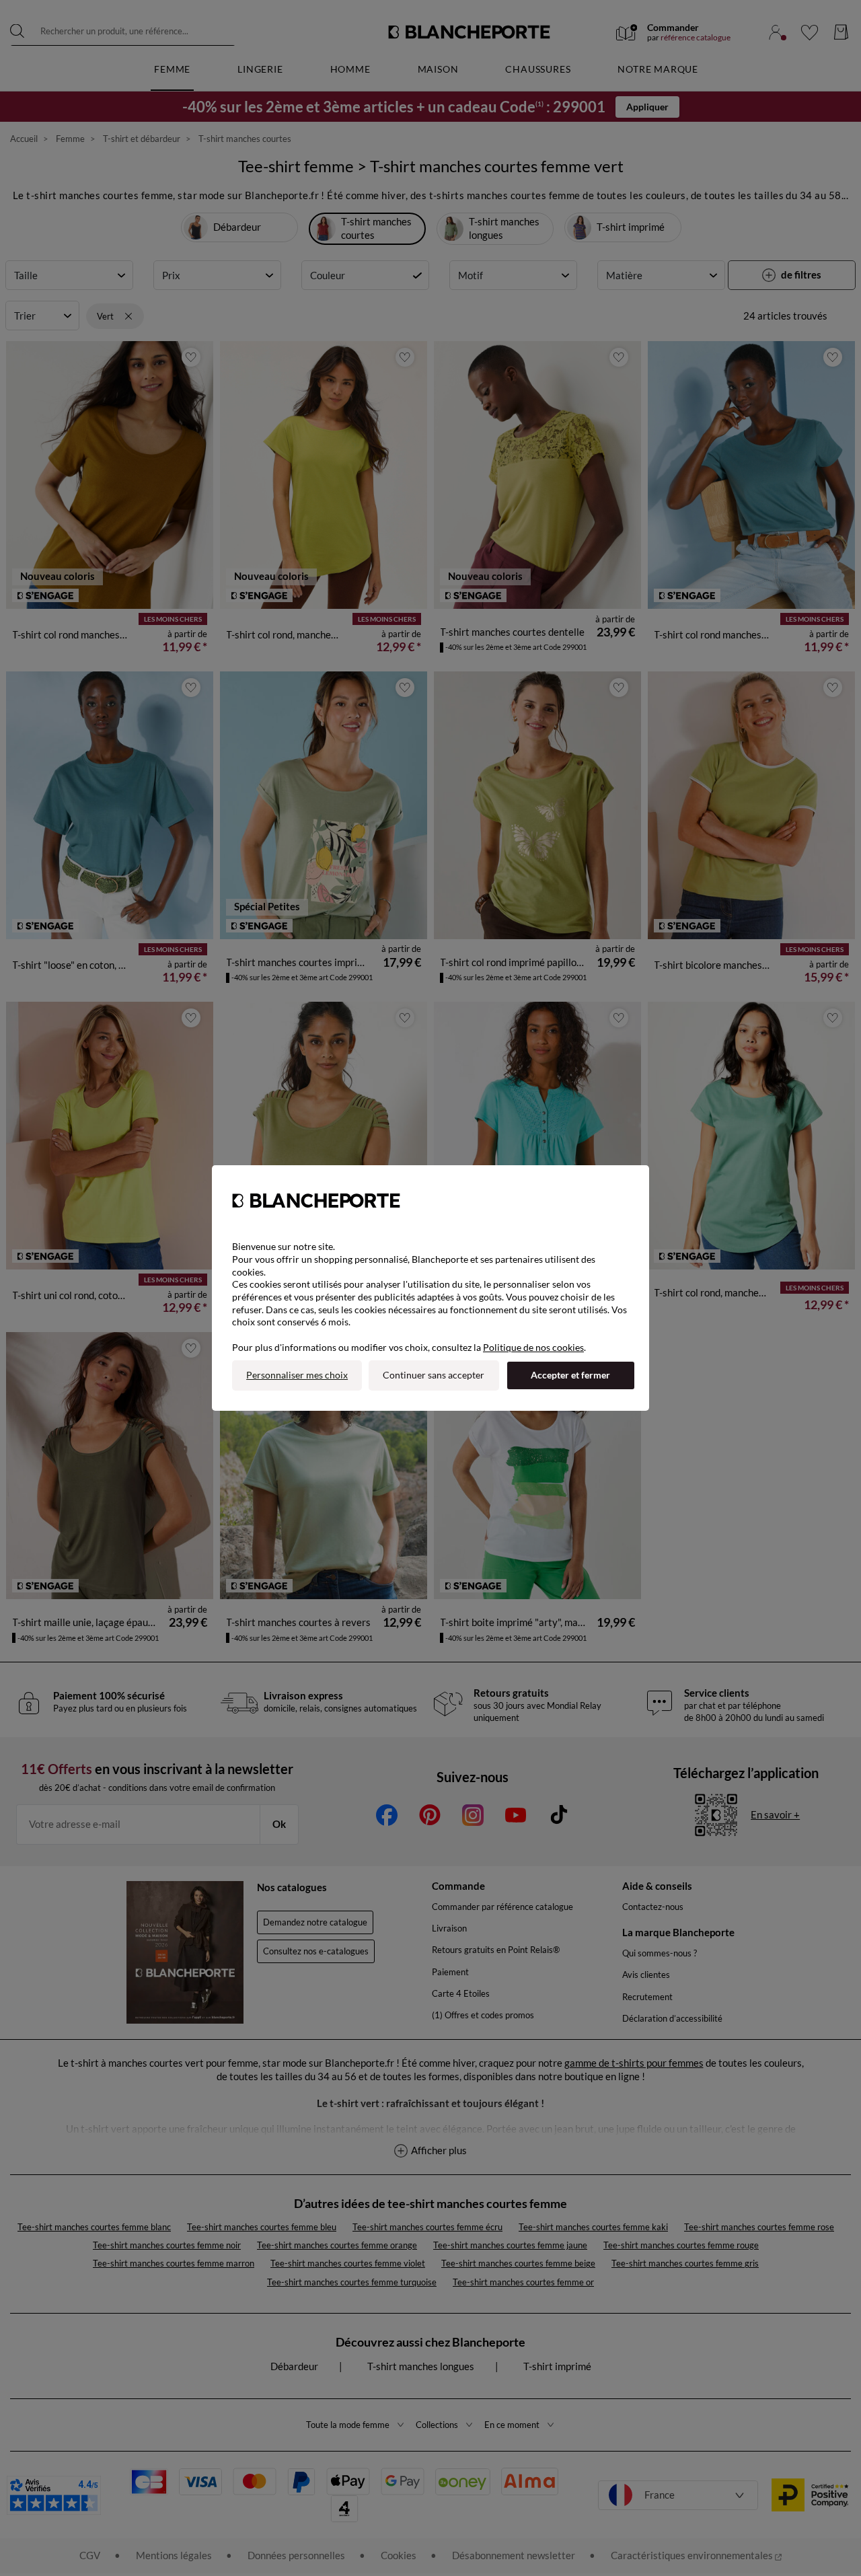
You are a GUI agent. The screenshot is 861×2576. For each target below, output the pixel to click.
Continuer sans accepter (434, 1375)
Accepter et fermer (570, 1375)
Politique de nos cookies (533, 1347)
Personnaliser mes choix (297, 1375)
